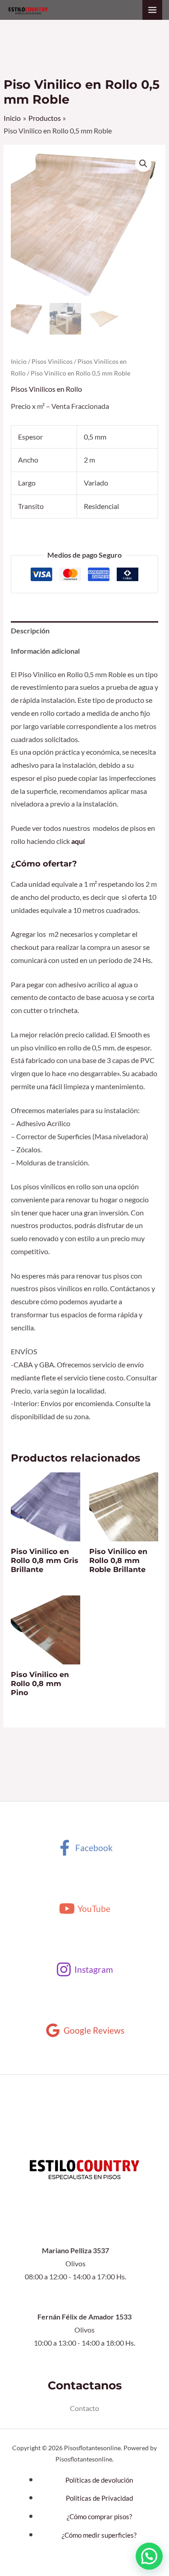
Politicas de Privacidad (99, 2498)
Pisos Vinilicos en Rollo (46, 389)
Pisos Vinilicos (52, 361)
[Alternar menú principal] (152, 10)
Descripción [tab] (30, 631)
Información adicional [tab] (45, 651)
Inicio (19, 361)
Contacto (84, 2408)
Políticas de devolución (99, 2480)
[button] (143, 164)
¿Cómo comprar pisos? (99, 2517)
